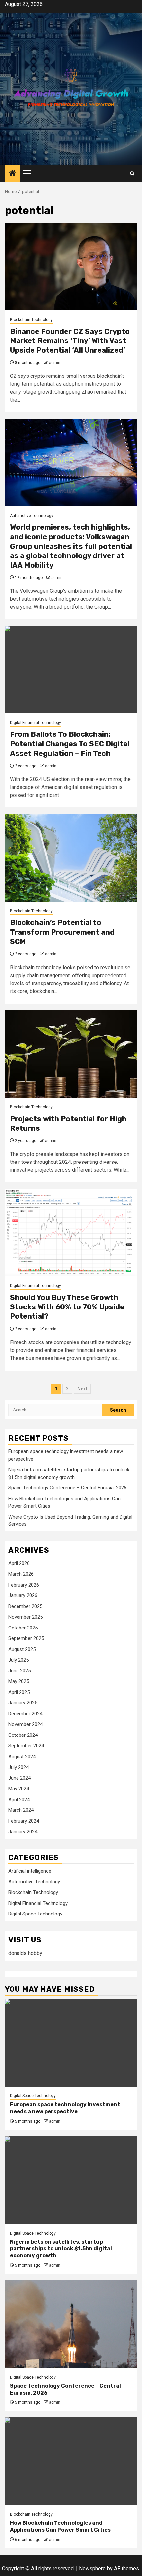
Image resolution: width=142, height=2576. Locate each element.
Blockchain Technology (31, 320)
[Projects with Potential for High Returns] (71, 1054)
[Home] (13, 174)
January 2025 (23, 1703)
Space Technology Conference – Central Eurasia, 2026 (67, 1488)
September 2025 (26, 1638)
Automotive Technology (32, 516)
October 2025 (23, 1628)
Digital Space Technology (35, 1914)
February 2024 (24, 1821)
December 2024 (25, 1714)
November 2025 (25, 1617)
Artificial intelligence (30, 1871)
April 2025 (19, 1692)
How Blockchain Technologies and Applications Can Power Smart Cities (60, 2526)
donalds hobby (25, 1953)
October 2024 (23, 1735)
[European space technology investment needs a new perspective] (71, 2043)
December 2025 (25, 1606)
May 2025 (19, 1681)
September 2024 (26, 1746)
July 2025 (18, 1660)
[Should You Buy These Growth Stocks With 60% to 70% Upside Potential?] (71, 1233)
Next (82, 1389)
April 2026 (19, 1563)
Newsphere (92, 2569)
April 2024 (19, 1800)
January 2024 (23, 1832)
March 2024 (21, 1810)
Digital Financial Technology (35, 723)
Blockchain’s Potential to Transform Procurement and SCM (62, 932)
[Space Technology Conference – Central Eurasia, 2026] (71, 2324)
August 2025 (22, 1649)
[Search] (132, 174)
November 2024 (25, 1724)
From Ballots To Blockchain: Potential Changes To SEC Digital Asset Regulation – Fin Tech (70, 744)
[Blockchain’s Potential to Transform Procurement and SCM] (71, 858)
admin (55, 363)
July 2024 (18, 1767)
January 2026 (23, 1595)
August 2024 (22, 1757)
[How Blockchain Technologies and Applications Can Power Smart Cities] (71, 2461)
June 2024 (19, 1778)
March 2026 (21, 1574)
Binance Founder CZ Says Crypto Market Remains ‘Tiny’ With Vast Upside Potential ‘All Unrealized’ (70, 341)
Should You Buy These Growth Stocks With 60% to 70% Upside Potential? (67, 1307)
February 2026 (24, 1585)
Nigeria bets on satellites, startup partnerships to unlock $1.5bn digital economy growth (61, 2249)
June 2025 (19, 1671)
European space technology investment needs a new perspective (65, 2108)
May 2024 (19, 1789)
